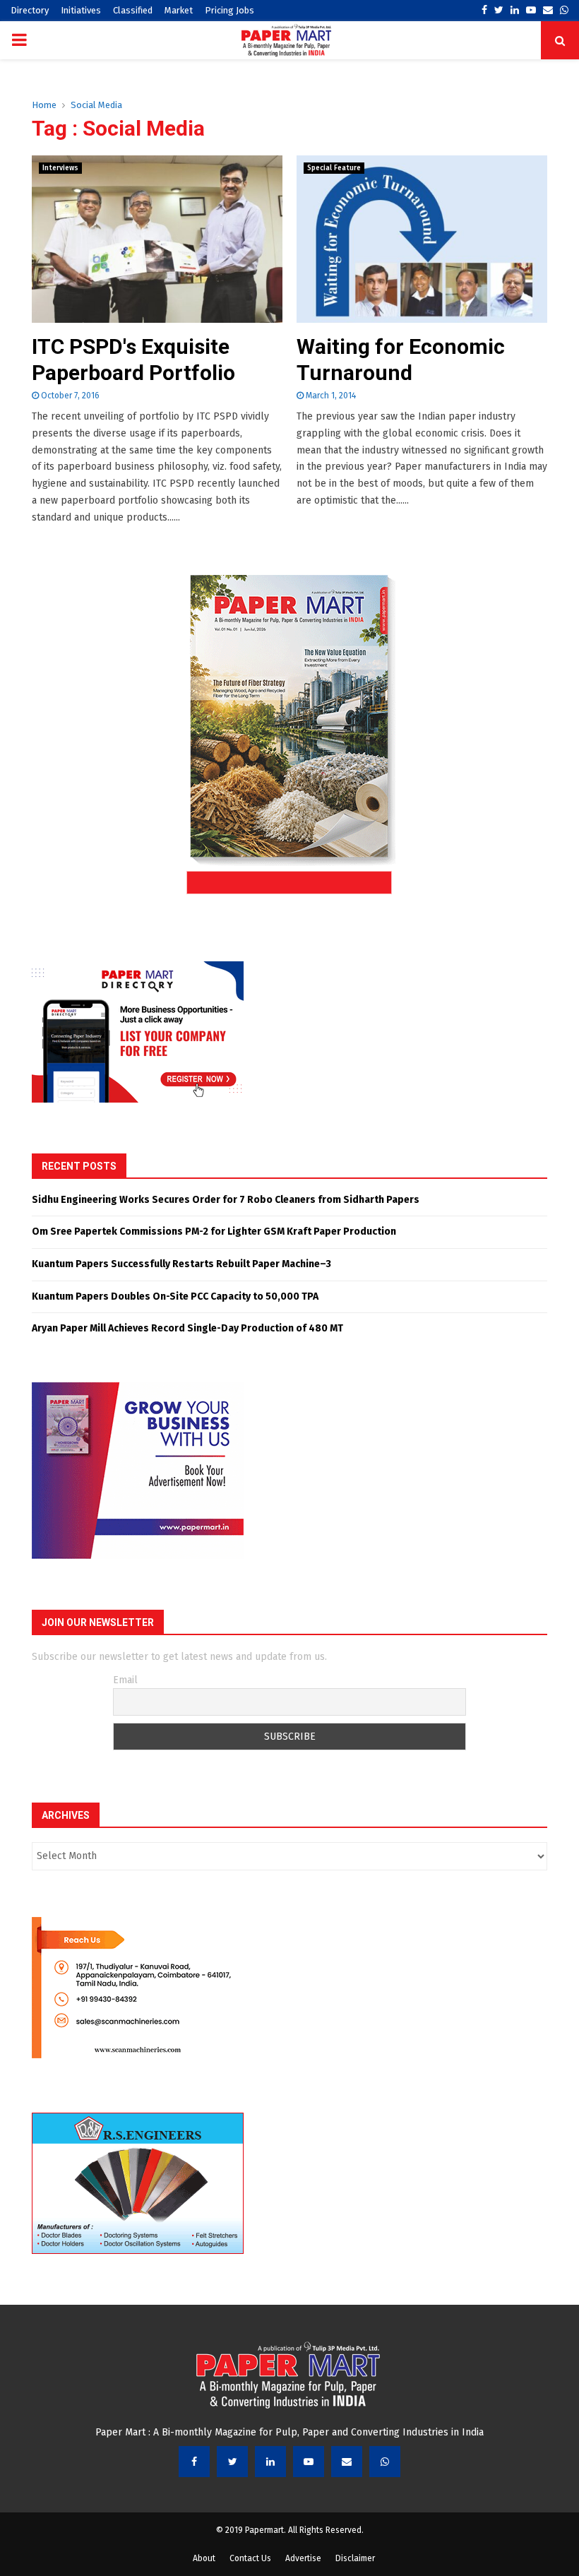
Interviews (60, 168)
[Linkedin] (270, 2462)
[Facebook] (194, 2462)
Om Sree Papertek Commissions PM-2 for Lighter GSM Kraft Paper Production (214, 1231)
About (204, 2558)
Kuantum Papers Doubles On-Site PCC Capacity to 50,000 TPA (175, 1296)
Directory (30, 10)
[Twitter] (232, 2462)
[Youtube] (309, 2462)
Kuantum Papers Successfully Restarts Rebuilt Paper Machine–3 (181, 1264)
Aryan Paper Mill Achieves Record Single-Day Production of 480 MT (187, 1328)
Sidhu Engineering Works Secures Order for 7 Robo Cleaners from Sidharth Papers (226, 1200)
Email (125, 1680)
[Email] (347, 2462)
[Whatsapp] (385, 2462)
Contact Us (250, 2558)
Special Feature (334, 168)
